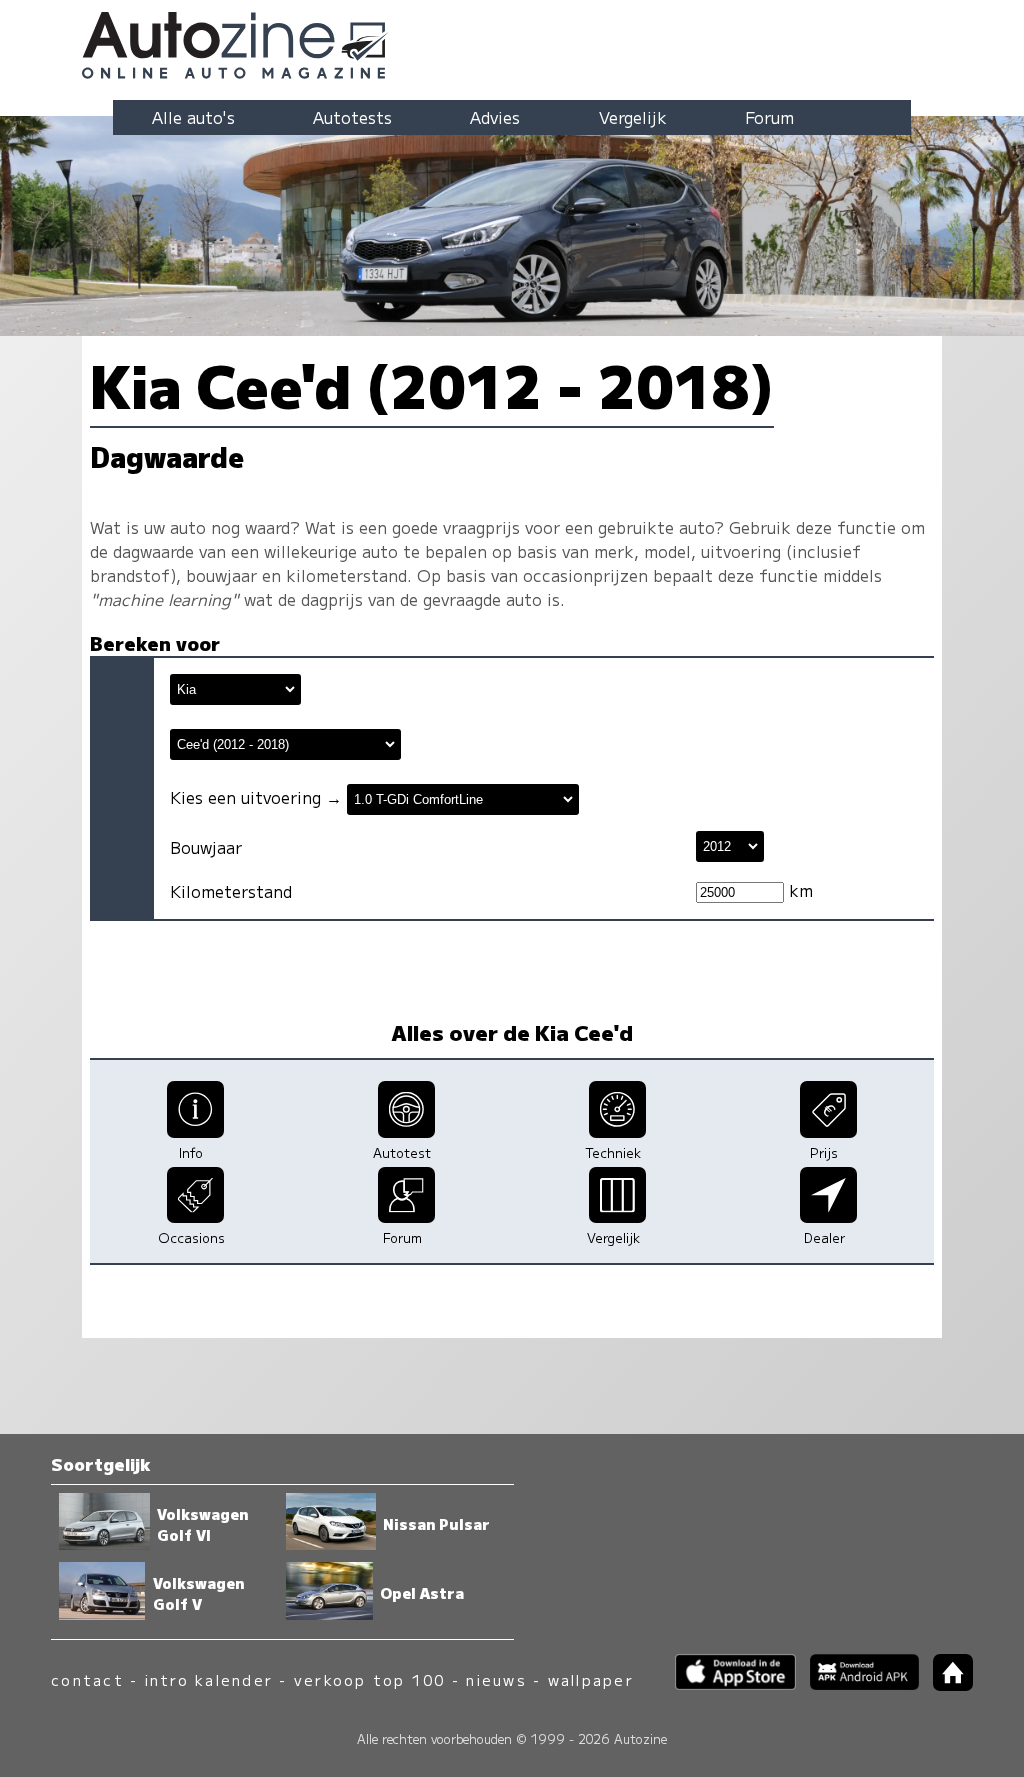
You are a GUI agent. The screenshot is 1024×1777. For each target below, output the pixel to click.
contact (87, 1679)
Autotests (352, 117)
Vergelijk (633, 117)
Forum (769, 117)
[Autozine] (512, 42)
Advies (495, 117)
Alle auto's (193, 117)
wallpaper (591, 1679)
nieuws (496, 1679)
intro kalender (209, 1679)
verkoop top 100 (370, 1679)
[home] (946, 1684)
